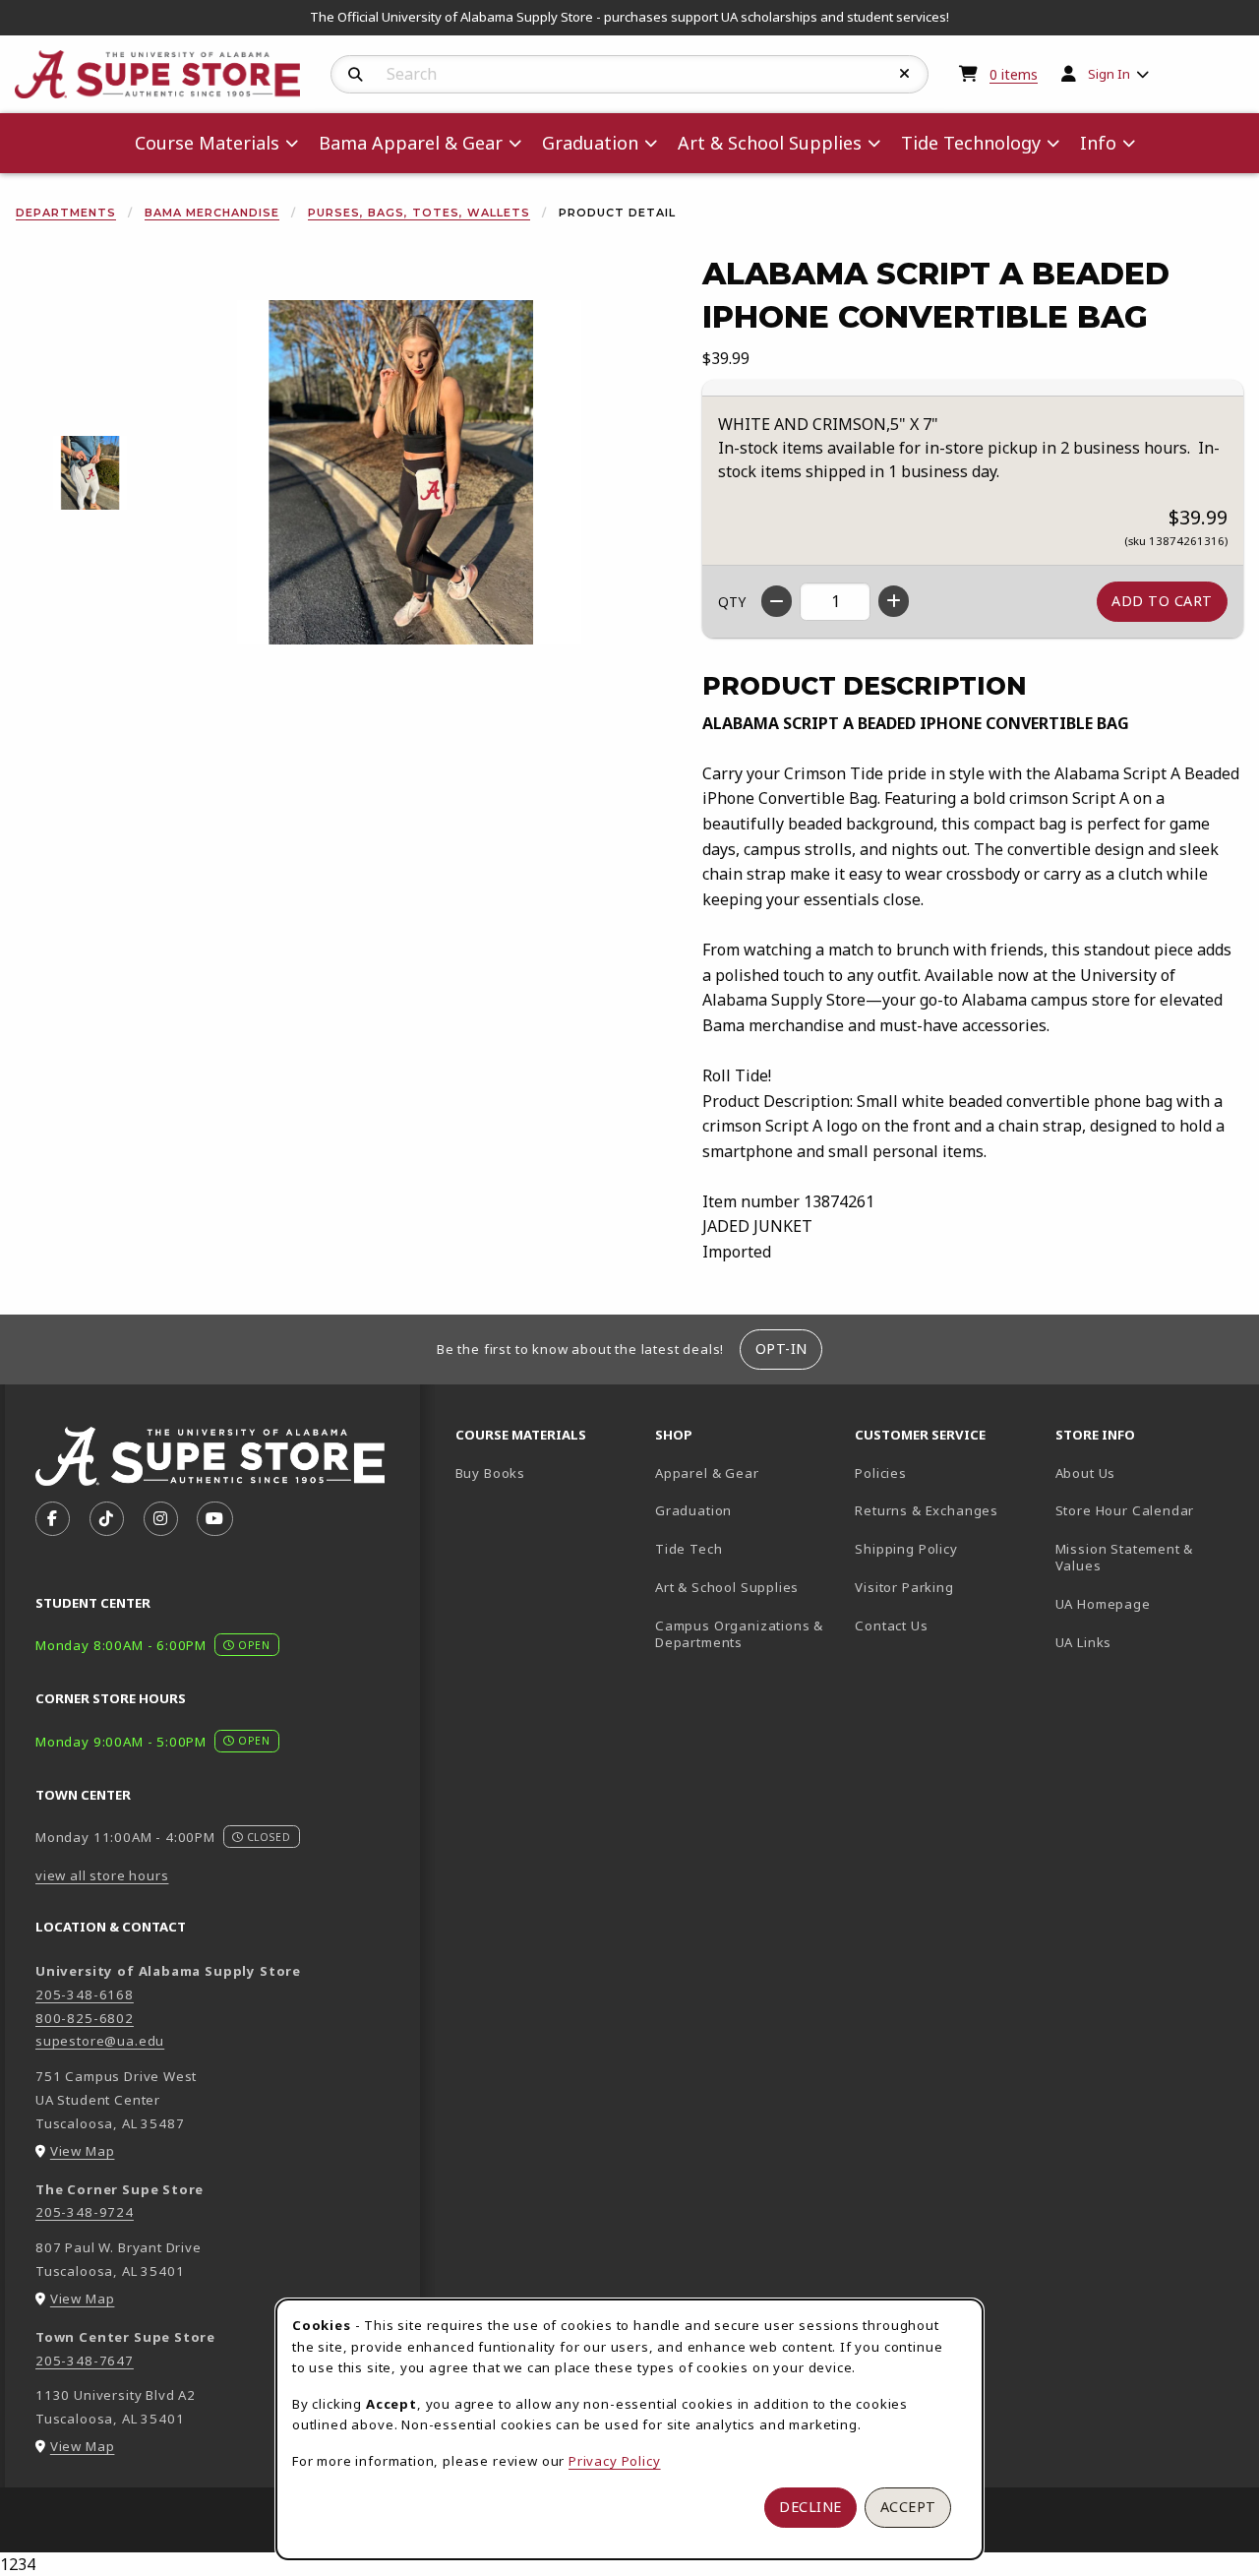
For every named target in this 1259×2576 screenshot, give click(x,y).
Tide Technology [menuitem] (971, 143)
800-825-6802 (85, 2018)
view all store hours (102, 1875)
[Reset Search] (905, 74)
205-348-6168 (85, 1994)
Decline (810, 2507)
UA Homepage (1147, 1603)
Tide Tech (689, 1549)
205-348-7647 (85, 2361)
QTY (732, 602)
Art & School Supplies (727, 1587)
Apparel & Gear (707, 1473)
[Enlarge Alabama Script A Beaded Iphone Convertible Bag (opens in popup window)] (409, 472)
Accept (908, 2507)
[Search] (356, 75)
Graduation (693, 1510)
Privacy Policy (615, 2461)
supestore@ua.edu (100, 2041)
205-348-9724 (85, 2212)
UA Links (1084, 1642)
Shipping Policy (906, 1549)
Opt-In (781, 1349)
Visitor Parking (904, 1587)
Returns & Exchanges (927, 1510)
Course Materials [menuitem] (207, 143)
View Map (83, 2151)
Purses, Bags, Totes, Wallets (419, 213)
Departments (66, 213)
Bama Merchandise (212, 213)
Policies (881, 1473)
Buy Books (490, 1473)
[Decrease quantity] (777, 601)
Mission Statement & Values (1125, 1557)
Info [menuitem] (1098, 143)
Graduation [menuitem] (590, 143)
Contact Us (891, 1625)
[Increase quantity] (894, 601)
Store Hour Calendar (1147, 1510)
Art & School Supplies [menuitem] (770, 143)
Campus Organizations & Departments (747, 1634)
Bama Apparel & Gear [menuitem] (411, 143)
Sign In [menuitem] (1109, 74)
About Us (1086, 1473)
